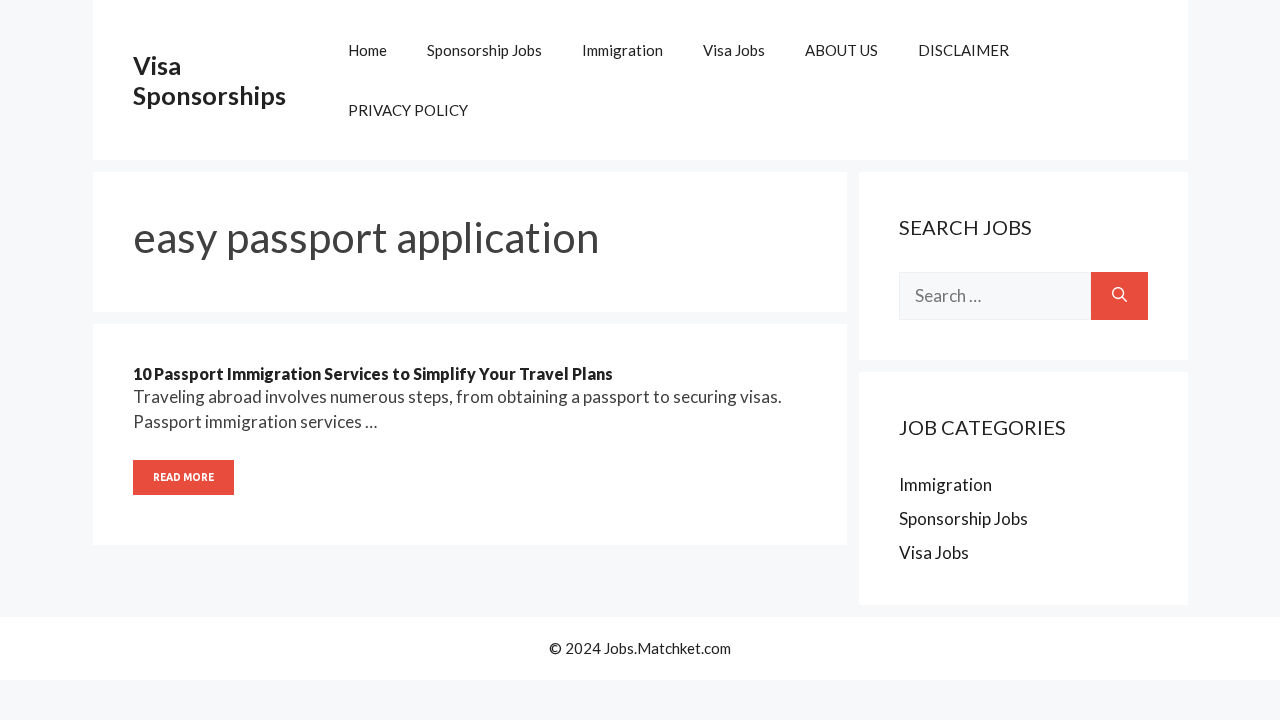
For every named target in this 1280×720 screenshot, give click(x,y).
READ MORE (183, 477)
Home (367, 50)
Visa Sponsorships (209, 80)
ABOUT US (841, 50)
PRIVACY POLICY (408, 110)
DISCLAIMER (963, 50)
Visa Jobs (734, 50)
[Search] (1119, 296)
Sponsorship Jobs (484, 50)
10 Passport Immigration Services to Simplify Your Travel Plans (373, 373)
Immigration (622, 50)
